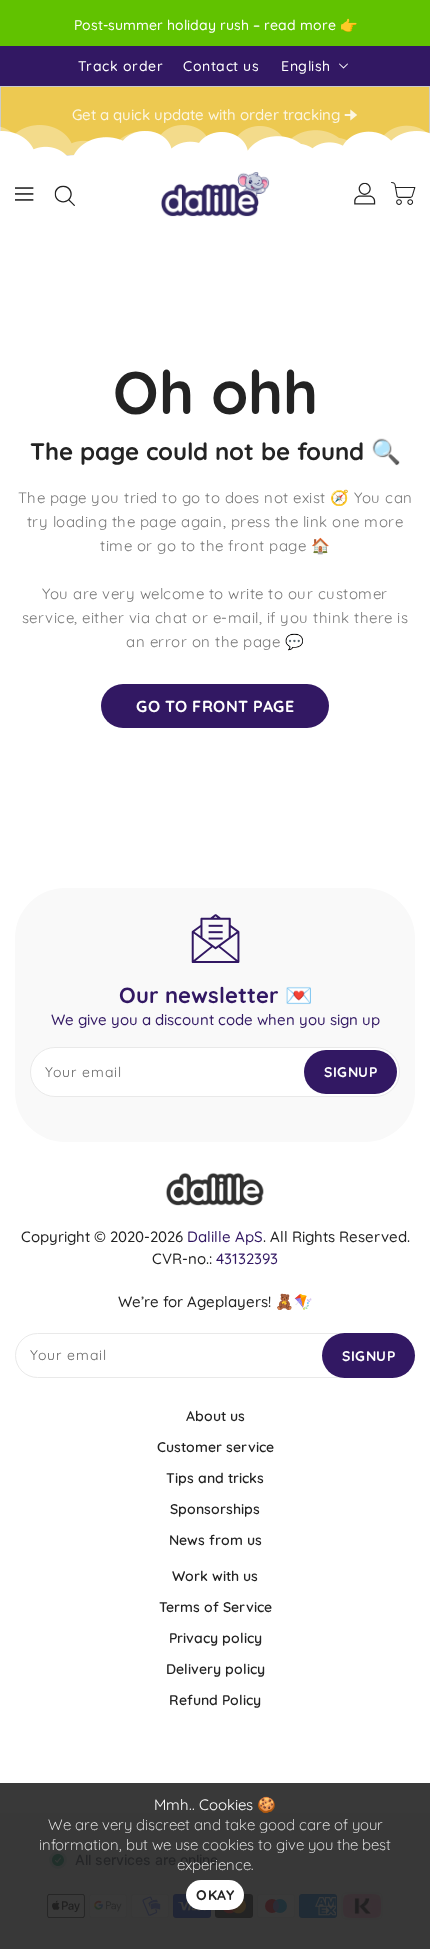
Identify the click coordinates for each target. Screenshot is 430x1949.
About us (215, 1416)
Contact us (221, 66)
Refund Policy (215, 1700)
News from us (215, 1540)
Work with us (215, 1576)
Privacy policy (215, 1638)
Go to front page (215, 706)
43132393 (247, 1258)
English (306, 66)
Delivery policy (215, 1669)
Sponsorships (215, 1509)
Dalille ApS (225, 1236)
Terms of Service (215, 1607)
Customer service (215, 1447)
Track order (121, 66)
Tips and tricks (215, 1478)
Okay (215, 1895)
